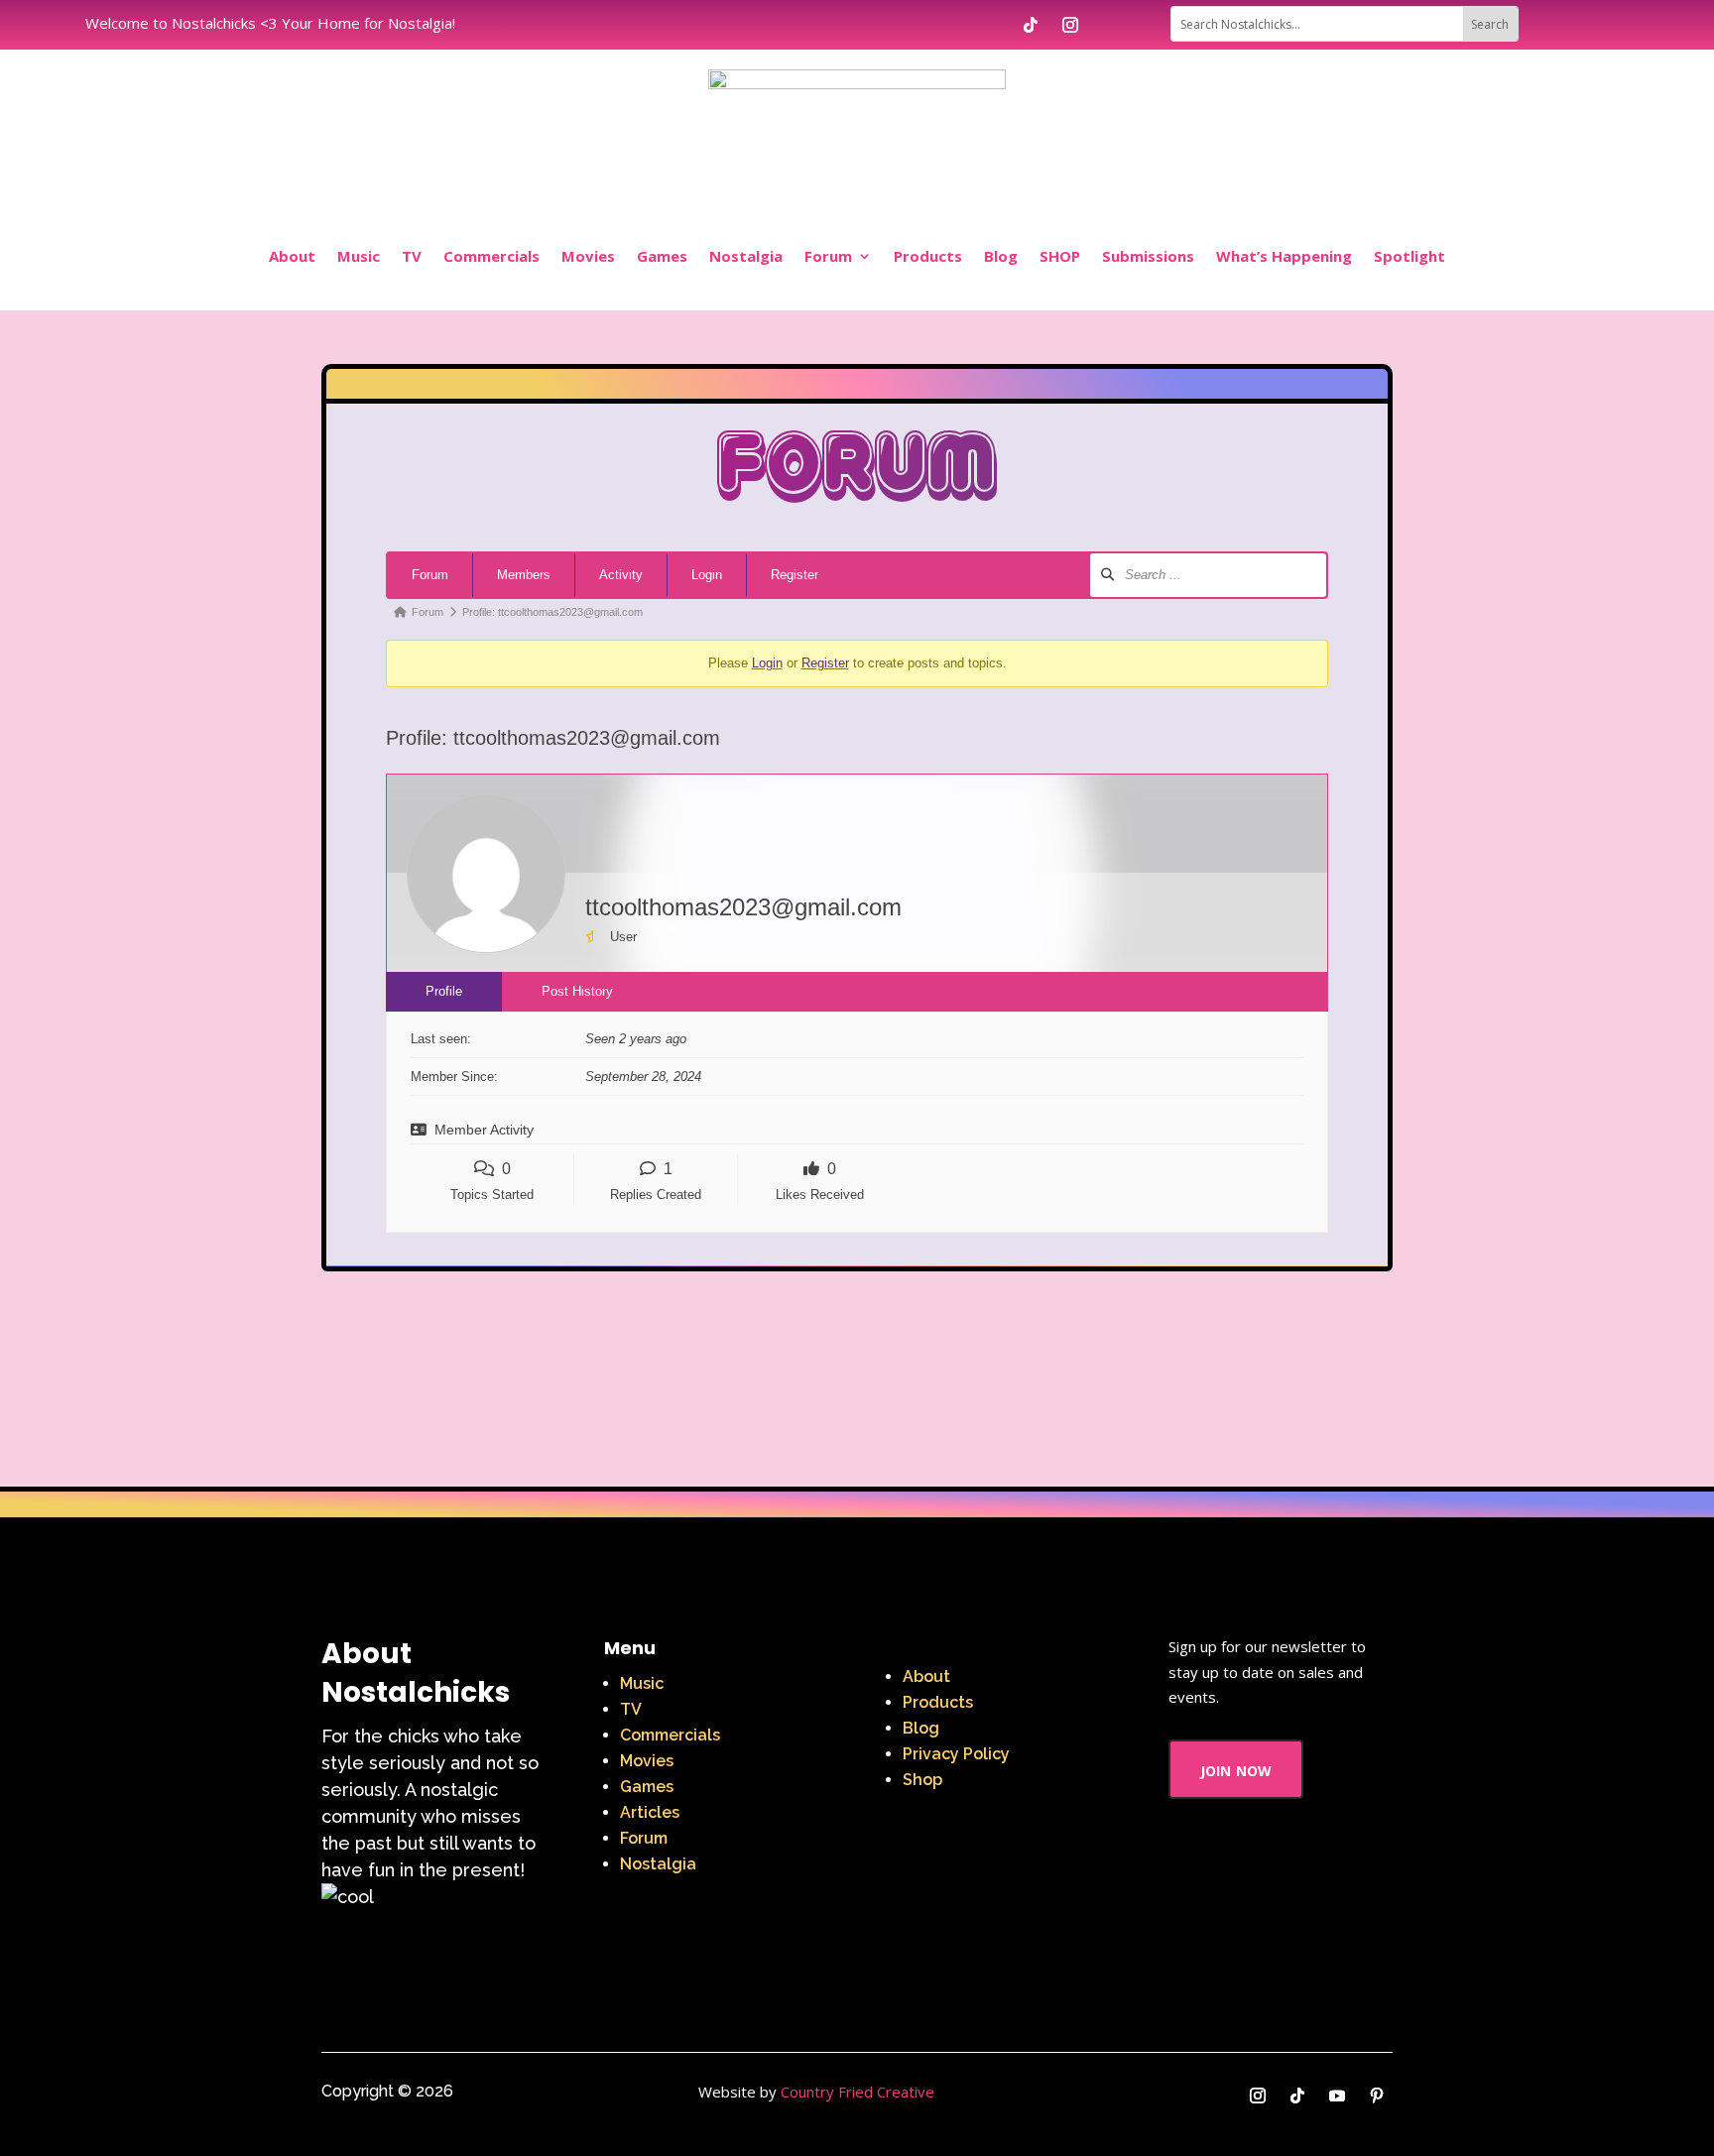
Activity (621, 575)
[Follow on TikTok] (1031, 25)
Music (359, 256)
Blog (1001, 256)
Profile (444, 991)
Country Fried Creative (857, 2092)
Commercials (491, 256)
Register (795, 575)
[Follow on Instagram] (1070, 25)
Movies (588, 256)
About (292, 256)
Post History (577, 991)
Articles (650, 1812)
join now (1236, 1769)
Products (928, 256)
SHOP (1060, 256)
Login (707, 575)
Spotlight (1409, 256)
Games (662, 256)
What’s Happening (1284, 256)
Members (524, 575)
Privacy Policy (956, 1754)
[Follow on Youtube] (1337, 2096)
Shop (922, 1780)
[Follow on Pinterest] (1377, 2096)
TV (412, 256)
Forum (828, 256)
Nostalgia (746, 256)
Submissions (1148, 256)
